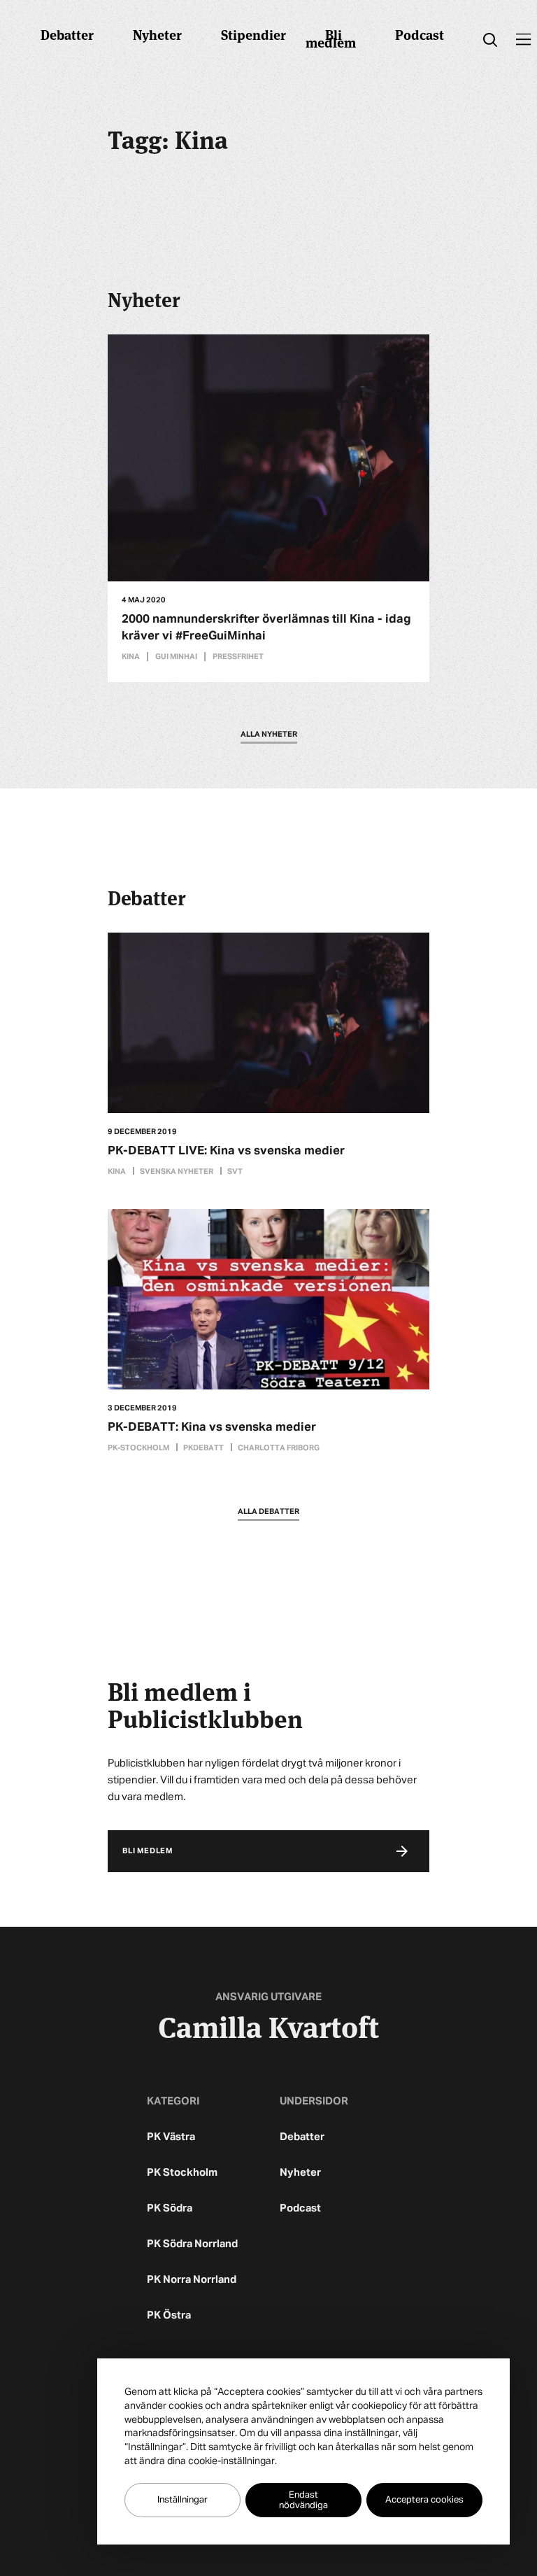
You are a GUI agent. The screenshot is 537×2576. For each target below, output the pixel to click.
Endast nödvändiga (303, 2500)
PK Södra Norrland (192, 2244)
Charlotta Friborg (279, 1448)
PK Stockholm (182, 2173)
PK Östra (169, 2315)
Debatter (67, 34)
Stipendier (253, 34)
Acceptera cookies (424, 2500)
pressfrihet (238, 657)
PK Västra (171, 2137)
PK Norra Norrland (192, 2280)
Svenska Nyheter (177, 1172)
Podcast (420, 34)
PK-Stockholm (138, 1448)
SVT (235, 1172)
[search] (490, 40)
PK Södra (170, 2208)
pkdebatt (203, 1448)
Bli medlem (331, 38)
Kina (131, 657)
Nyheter (157, 34)
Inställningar (182, 2500)
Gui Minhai (176, 657)
